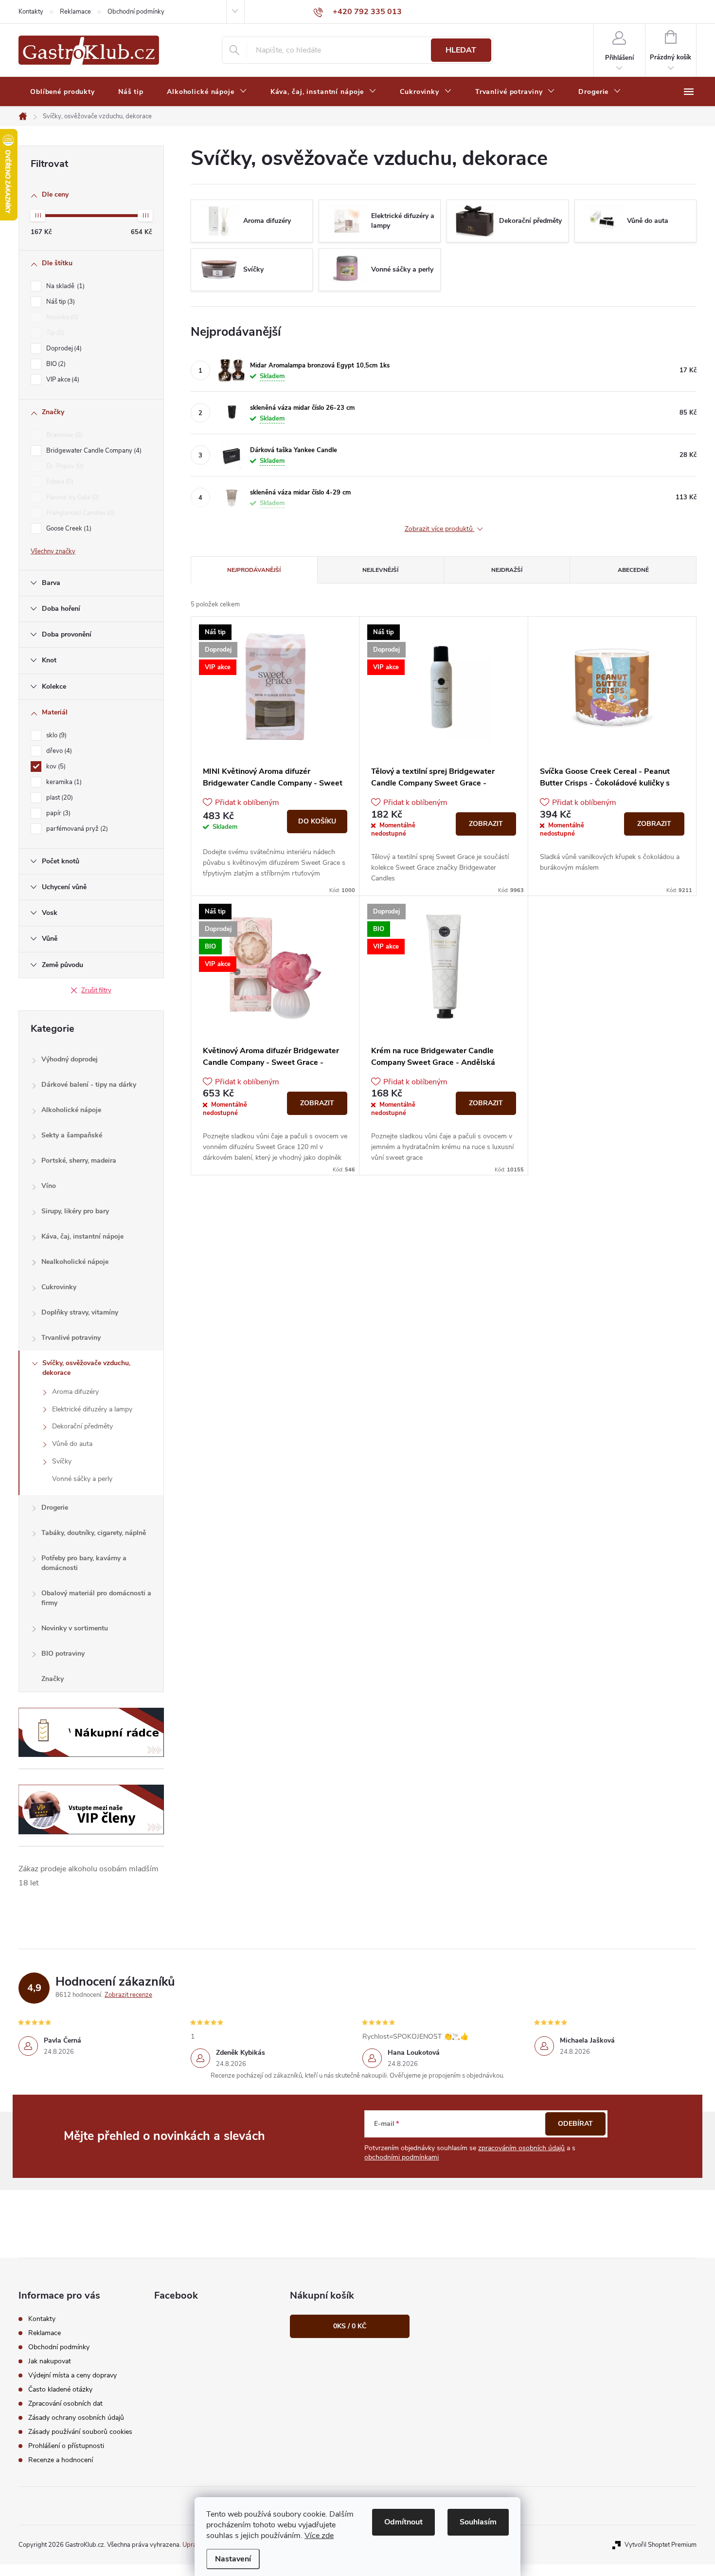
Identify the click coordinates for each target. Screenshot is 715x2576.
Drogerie (55, 1507)
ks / (350, 2326)
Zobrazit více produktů (440, 529)
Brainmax (63, 435)
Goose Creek (68, 529)
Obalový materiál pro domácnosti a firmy (96, 1598)
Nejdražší (507, 570)
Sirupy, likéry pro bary (75, 1211)
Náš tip (60, 302)
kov (55, 767)
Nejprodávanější (254, 570)
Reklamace (75, 12)
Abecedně (633, 570)
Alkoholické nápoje (71, 1110)
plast (59, 798)
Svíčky (62, 1461)
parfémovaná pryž (76, 829)
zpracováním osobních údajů (521, 2148)
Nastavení (233, 2559)
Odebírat (575, 2124)
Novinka (61, 317)
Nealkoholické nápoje (75, 1262)
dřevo (58, 751)
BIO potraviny (63, 1653)
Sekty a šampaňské (72, 1135)
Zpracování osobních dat (65, 2403)
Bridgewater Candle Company (93, 451)
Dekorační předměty (82, 1426)
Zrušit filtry (96, 990)
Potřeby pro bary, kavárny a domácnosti (84, 1563)
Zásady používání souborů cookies (80, 2432)
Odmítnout (403, 2522)
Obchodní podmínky (136, 12)
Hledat (461, 50)
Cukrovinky (59, 1287)
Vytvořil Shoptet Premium (661, 2545)
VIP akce (62, 380)
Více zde (319, 2536)
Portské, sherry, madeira (79, 1160)
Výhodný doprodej (70, 1059)
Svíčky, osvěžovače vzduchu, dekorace (86, 1368)
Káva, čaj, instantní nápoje (82, 1236)
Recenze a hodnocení (61, 2460)
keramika (63, 782)
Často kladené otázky (60, 2389)
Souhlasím (478, 2522)
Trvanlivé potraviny (71, 1338)
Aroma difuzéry (75, 1392)
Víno (49, 1186)
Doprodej (63, 348)
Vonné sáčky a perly (82, 1479)
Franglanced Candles (80, 513)
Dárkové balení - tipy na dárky (89, 1085)
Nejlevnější (380, 570)
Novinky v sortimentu (75, 1628)
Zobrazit (486, 824)
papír (57, 813)
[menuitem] (63, 92)
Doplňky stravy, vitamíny (80, 1312)
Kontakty (31, 12)
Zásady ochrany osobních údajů (76, 2418)
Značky (53, 1679)
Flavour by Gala (72, 497)
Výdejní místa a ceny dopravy (72, 2375)
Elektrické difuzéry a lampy (92, 1409)
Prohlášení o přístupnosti (66, 2446)
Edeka (59, 482)
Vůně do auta (72, 1444)
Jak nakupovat (50, 2361)
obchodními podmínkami (402, 2157)
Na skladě (64, 286)
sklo (55, 735)
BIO (55, 364)
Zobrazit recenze (128, 1995)
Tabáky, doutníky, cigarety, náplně (94, 1533)
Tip (54, 333)
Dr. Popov (64, 466)
